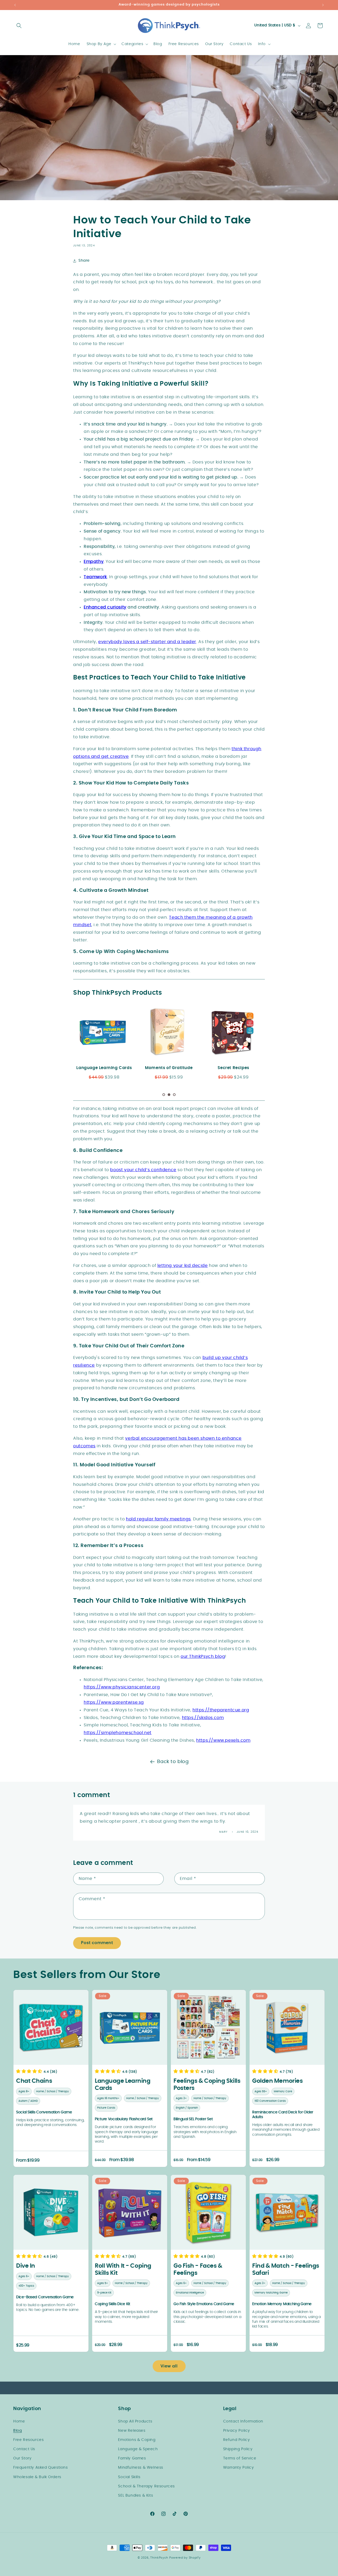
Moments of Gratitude (104, 1068)
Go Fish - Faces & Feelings (198, 2269)
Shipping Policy (238, 2449)
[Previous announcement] (15, 5)
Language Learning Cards (123, 2085)
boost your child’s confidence (143, 1170)
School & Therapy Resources (146, 2486)
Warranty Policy (239, 2468)
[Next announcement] (323, 5)
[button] (19, 26)
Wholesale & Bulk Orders (37, 2477)
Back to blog (173, 1762)
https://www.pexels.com (223, 1740)
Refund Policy (237, 2440)
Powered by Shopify (185, 2558)
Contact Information (243, 2421)
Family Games (132, 2458)
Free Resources (28, 2440)
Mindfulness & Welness (141, 2468)
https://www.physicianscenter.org (122, 1687)
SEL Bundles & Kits (135, 2496)
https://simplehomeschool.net (118, 1733)
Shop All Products (135, 2421)
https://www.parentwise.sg (114, 1702)
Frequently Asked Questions (41, 2468)
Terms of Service (240, 2458)
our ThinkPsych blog (203, 1656)
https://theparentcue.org (221, 1710)
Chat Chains (34, 2081)
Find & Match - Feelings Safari (286, 2269)
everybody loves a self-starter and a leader (147, 642)
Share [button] (84, 261)
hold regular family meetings (158, 1519)
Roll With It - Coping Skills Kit (123, 2269)
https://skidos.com (203, 1718)
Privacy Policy (237, 2430)
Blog (17, 2430)
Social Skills (129, 2477)
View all (169, 2366)
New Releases (132, 2430)
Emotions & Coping (137, 2440)
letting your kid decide (183, 1266)
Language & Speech (138, 2449)
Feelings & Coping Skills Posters (207, 2085)
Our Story (22, 2458)
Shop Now (104, 1032)
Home (19, 2421)
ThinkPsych (159, 2558)
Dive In (26, 2266)
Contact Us (24, 2449)
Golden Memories (277, 2081)
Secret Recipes (168, 1068)
